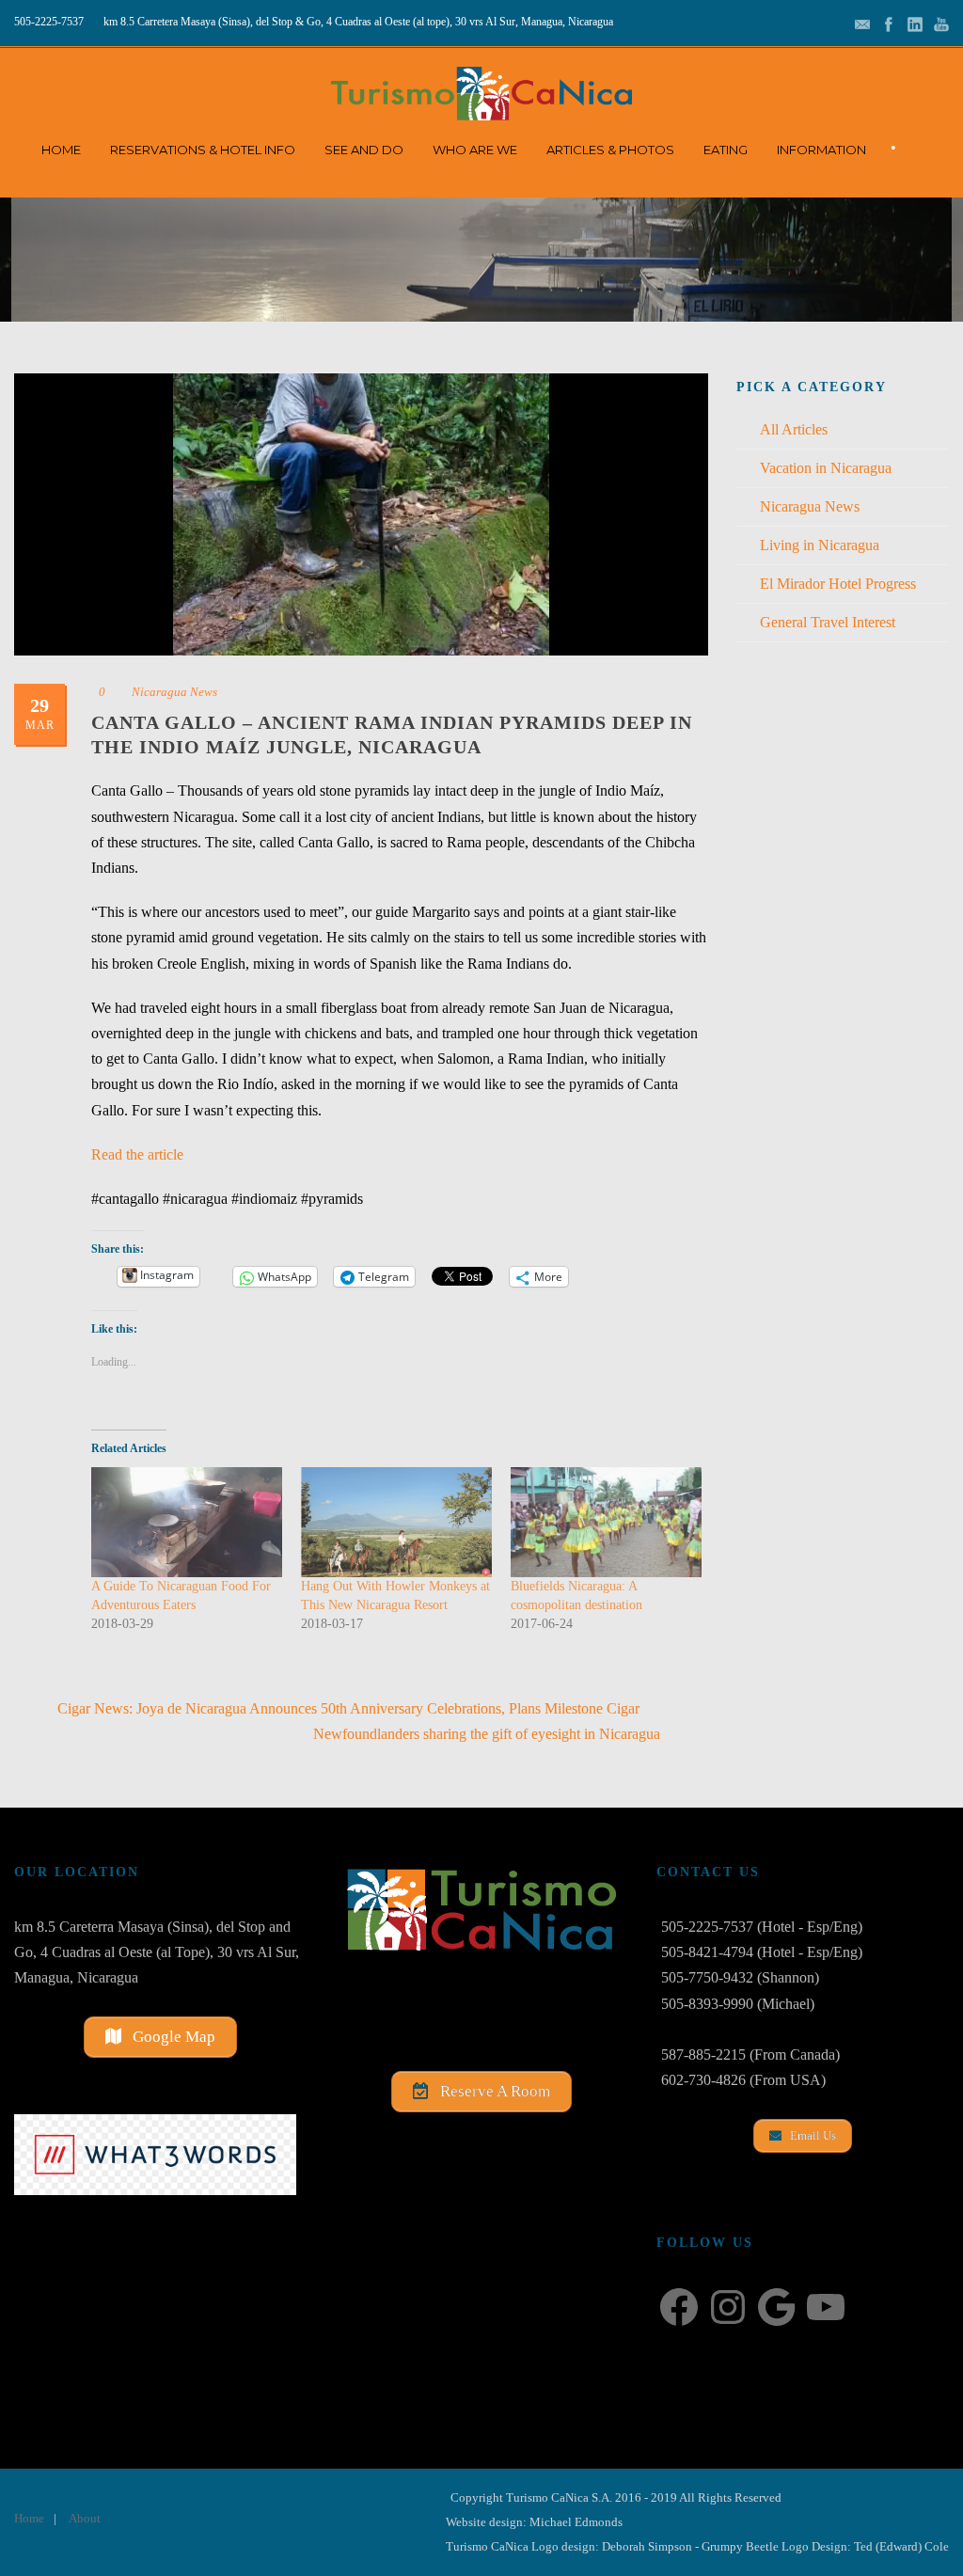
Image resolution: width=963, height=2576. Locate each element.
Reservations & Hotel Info (203, 150)
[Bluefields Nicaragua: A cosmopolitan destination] (606, 1522)
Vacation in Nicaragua (826, 468)
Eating (726, 150)
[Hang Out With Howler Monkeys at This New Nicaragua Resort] (396, 1522)
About (85, 2518)
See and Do (364, 150)
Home (61, 150)
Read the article (137, 1154)
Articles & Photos (610, 150)
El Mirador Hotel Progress (838, 584)
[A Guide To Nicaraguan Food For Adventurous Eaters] (187, 1522)
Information (821, 150)
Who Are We (475, 150)
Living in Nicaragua (820, 545)
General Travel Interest (828, 622)
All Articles (794, 429)
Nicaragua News (174, 692)
